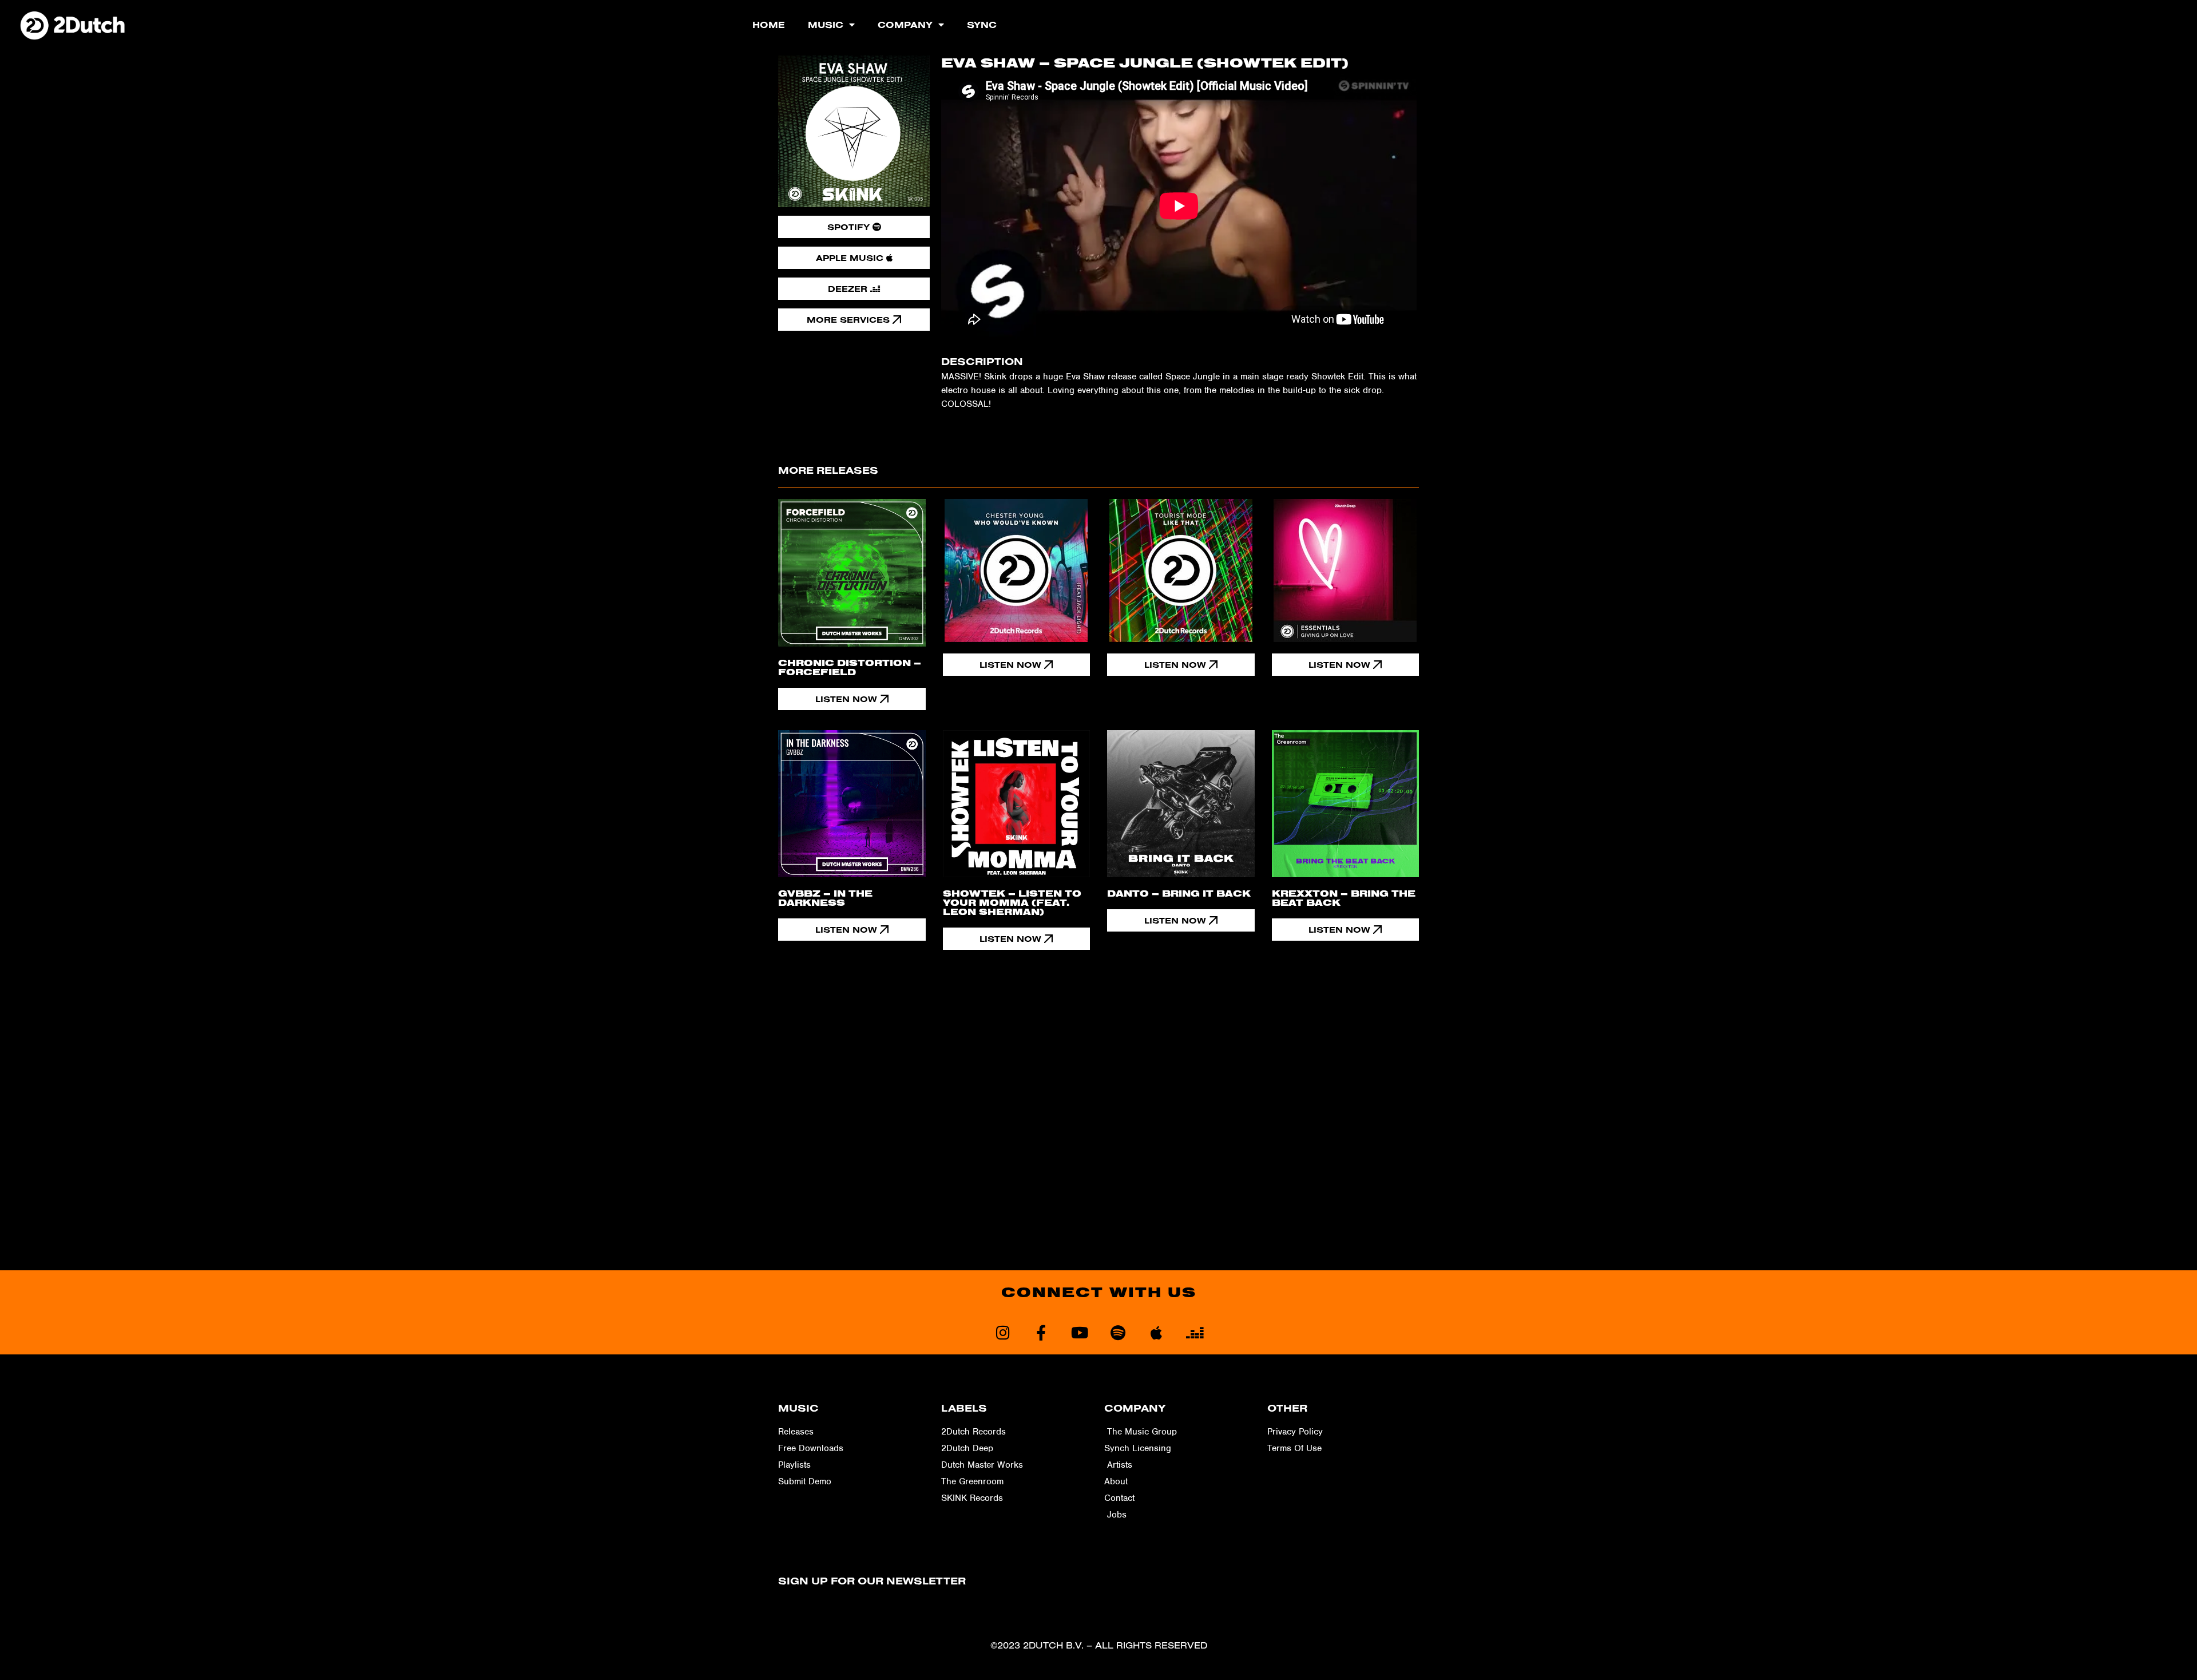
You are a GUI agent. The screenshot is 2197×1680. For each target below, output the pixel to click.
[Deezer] (1194, 1332)
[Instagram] (1003, 1332)
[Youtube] (1079, 1332)
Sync (982, 25)
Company (905, 25)
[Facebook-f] (1041, 1332)
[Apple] (1156, 1332)
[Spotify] (1118, 1332)
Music (826, 25)
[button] (1017, 665)
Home (769, 25)
